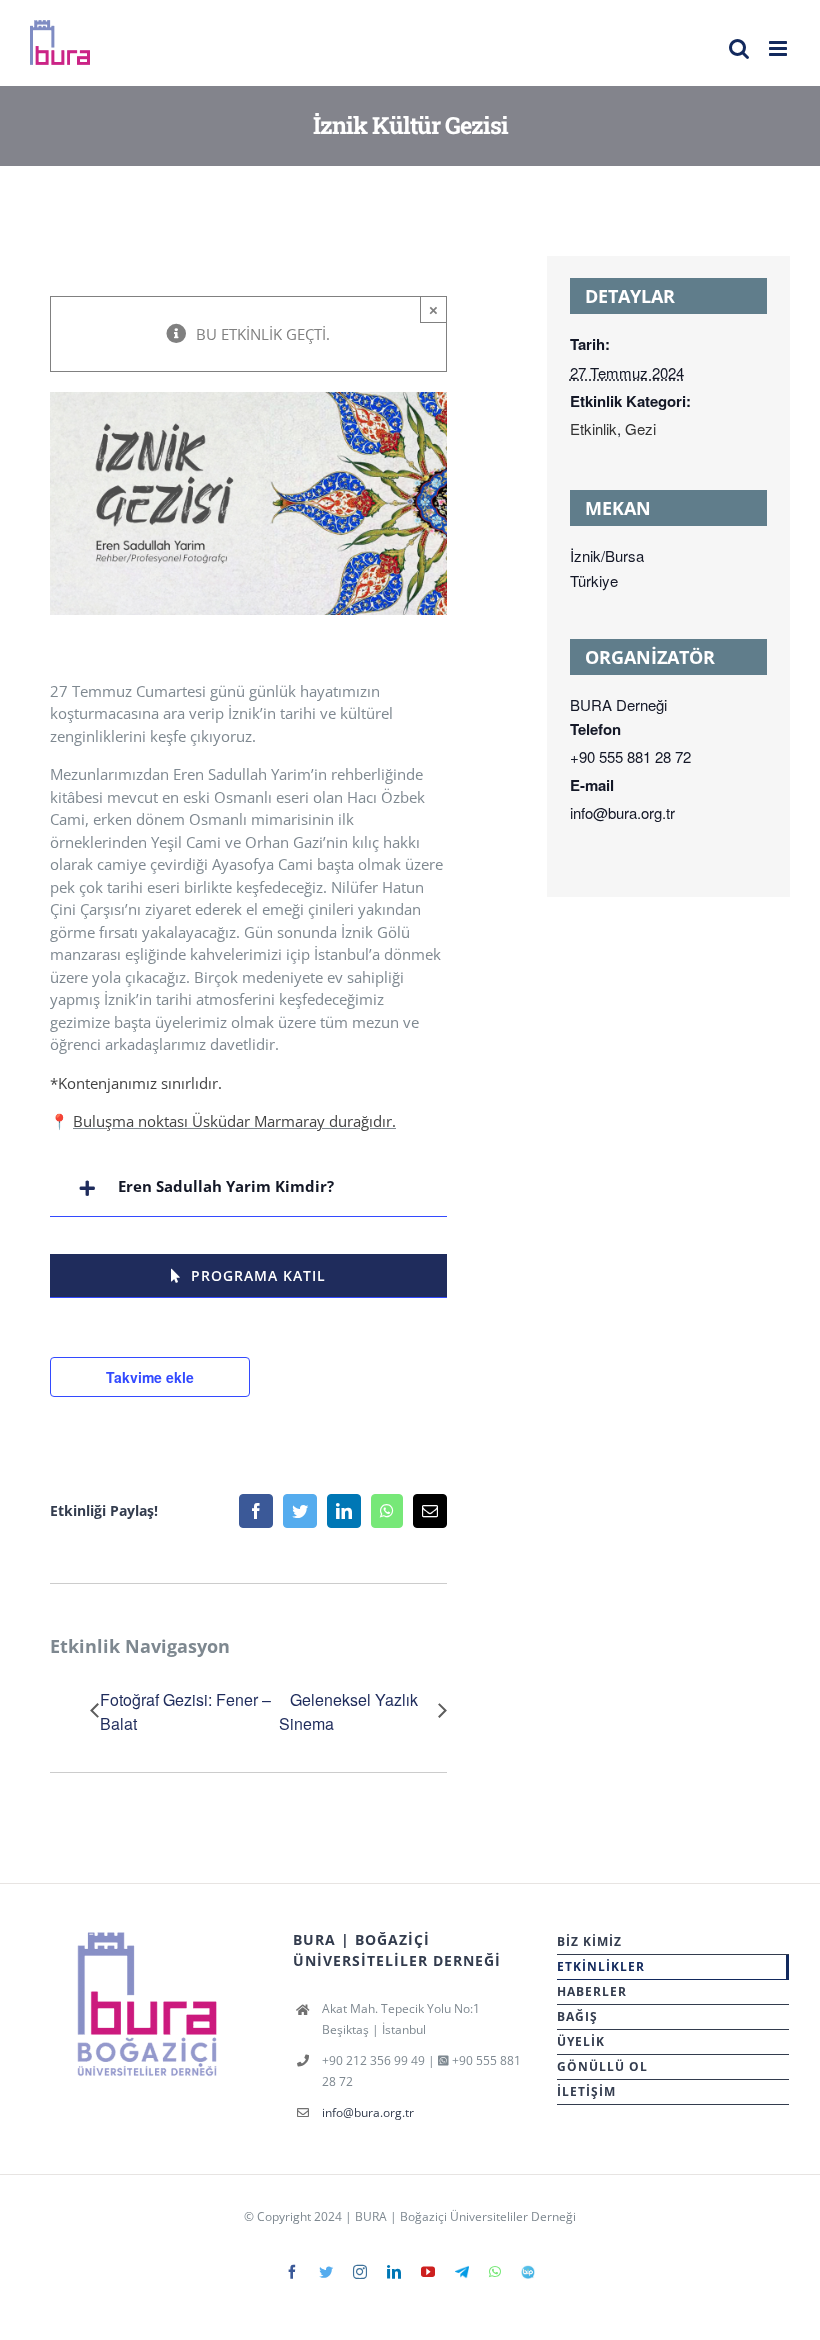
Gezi (640, 428)
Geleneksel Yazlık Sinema (348, 1711)
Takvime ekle (150, 1377)
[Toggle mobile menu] (779, 48)
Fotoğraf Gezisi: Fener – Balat (185, 1711)
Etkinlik (593, 428)
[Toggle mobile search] (739, 48)
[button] (248, 1189)
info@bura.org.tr (368, 2112)
